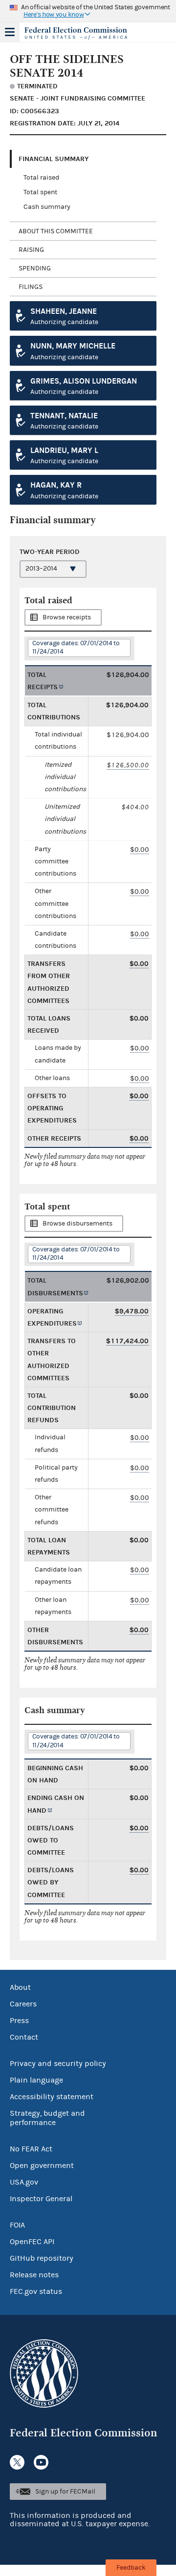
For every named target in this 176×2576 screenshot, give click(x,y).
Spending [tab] (35, 268)
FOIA (17, 2225)
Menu (10, 32)
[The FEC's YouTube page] (41, 2462)
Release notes (34, 2275)
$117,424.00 (127, 1341)
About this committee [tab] (56, 231)
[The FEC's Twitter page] (17, 2462)
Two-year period (50, 552)
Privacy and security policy (58, 2064)
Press (19, 2021)
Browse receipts (67, 617)
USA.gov (24, 2182)
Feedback (131, 2568)
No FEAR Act (31, 2149)
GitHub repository (42, 2258)
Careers (23, 2004)
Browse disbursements (77, 1224)
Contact (24, 2037)
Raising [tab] (31, 250)
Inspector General (41, 2199)
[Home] (76, 33)
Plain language (36, 2080)
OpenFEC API (32, 2242)
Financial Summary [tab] (54, 159)
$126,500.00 (128, 765)
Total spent (40, 192)
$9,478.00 (132, 1311)
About (20, 1987)
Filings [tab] (31, 287)
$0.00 (140, 849)
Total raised (41, 178)
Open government (42, 2166)
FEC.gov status (36, 2291)
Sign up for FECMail (65, 2492)
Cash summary (47, 207)
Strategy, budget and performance (47, 2118)
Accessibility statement (52, 2097)
